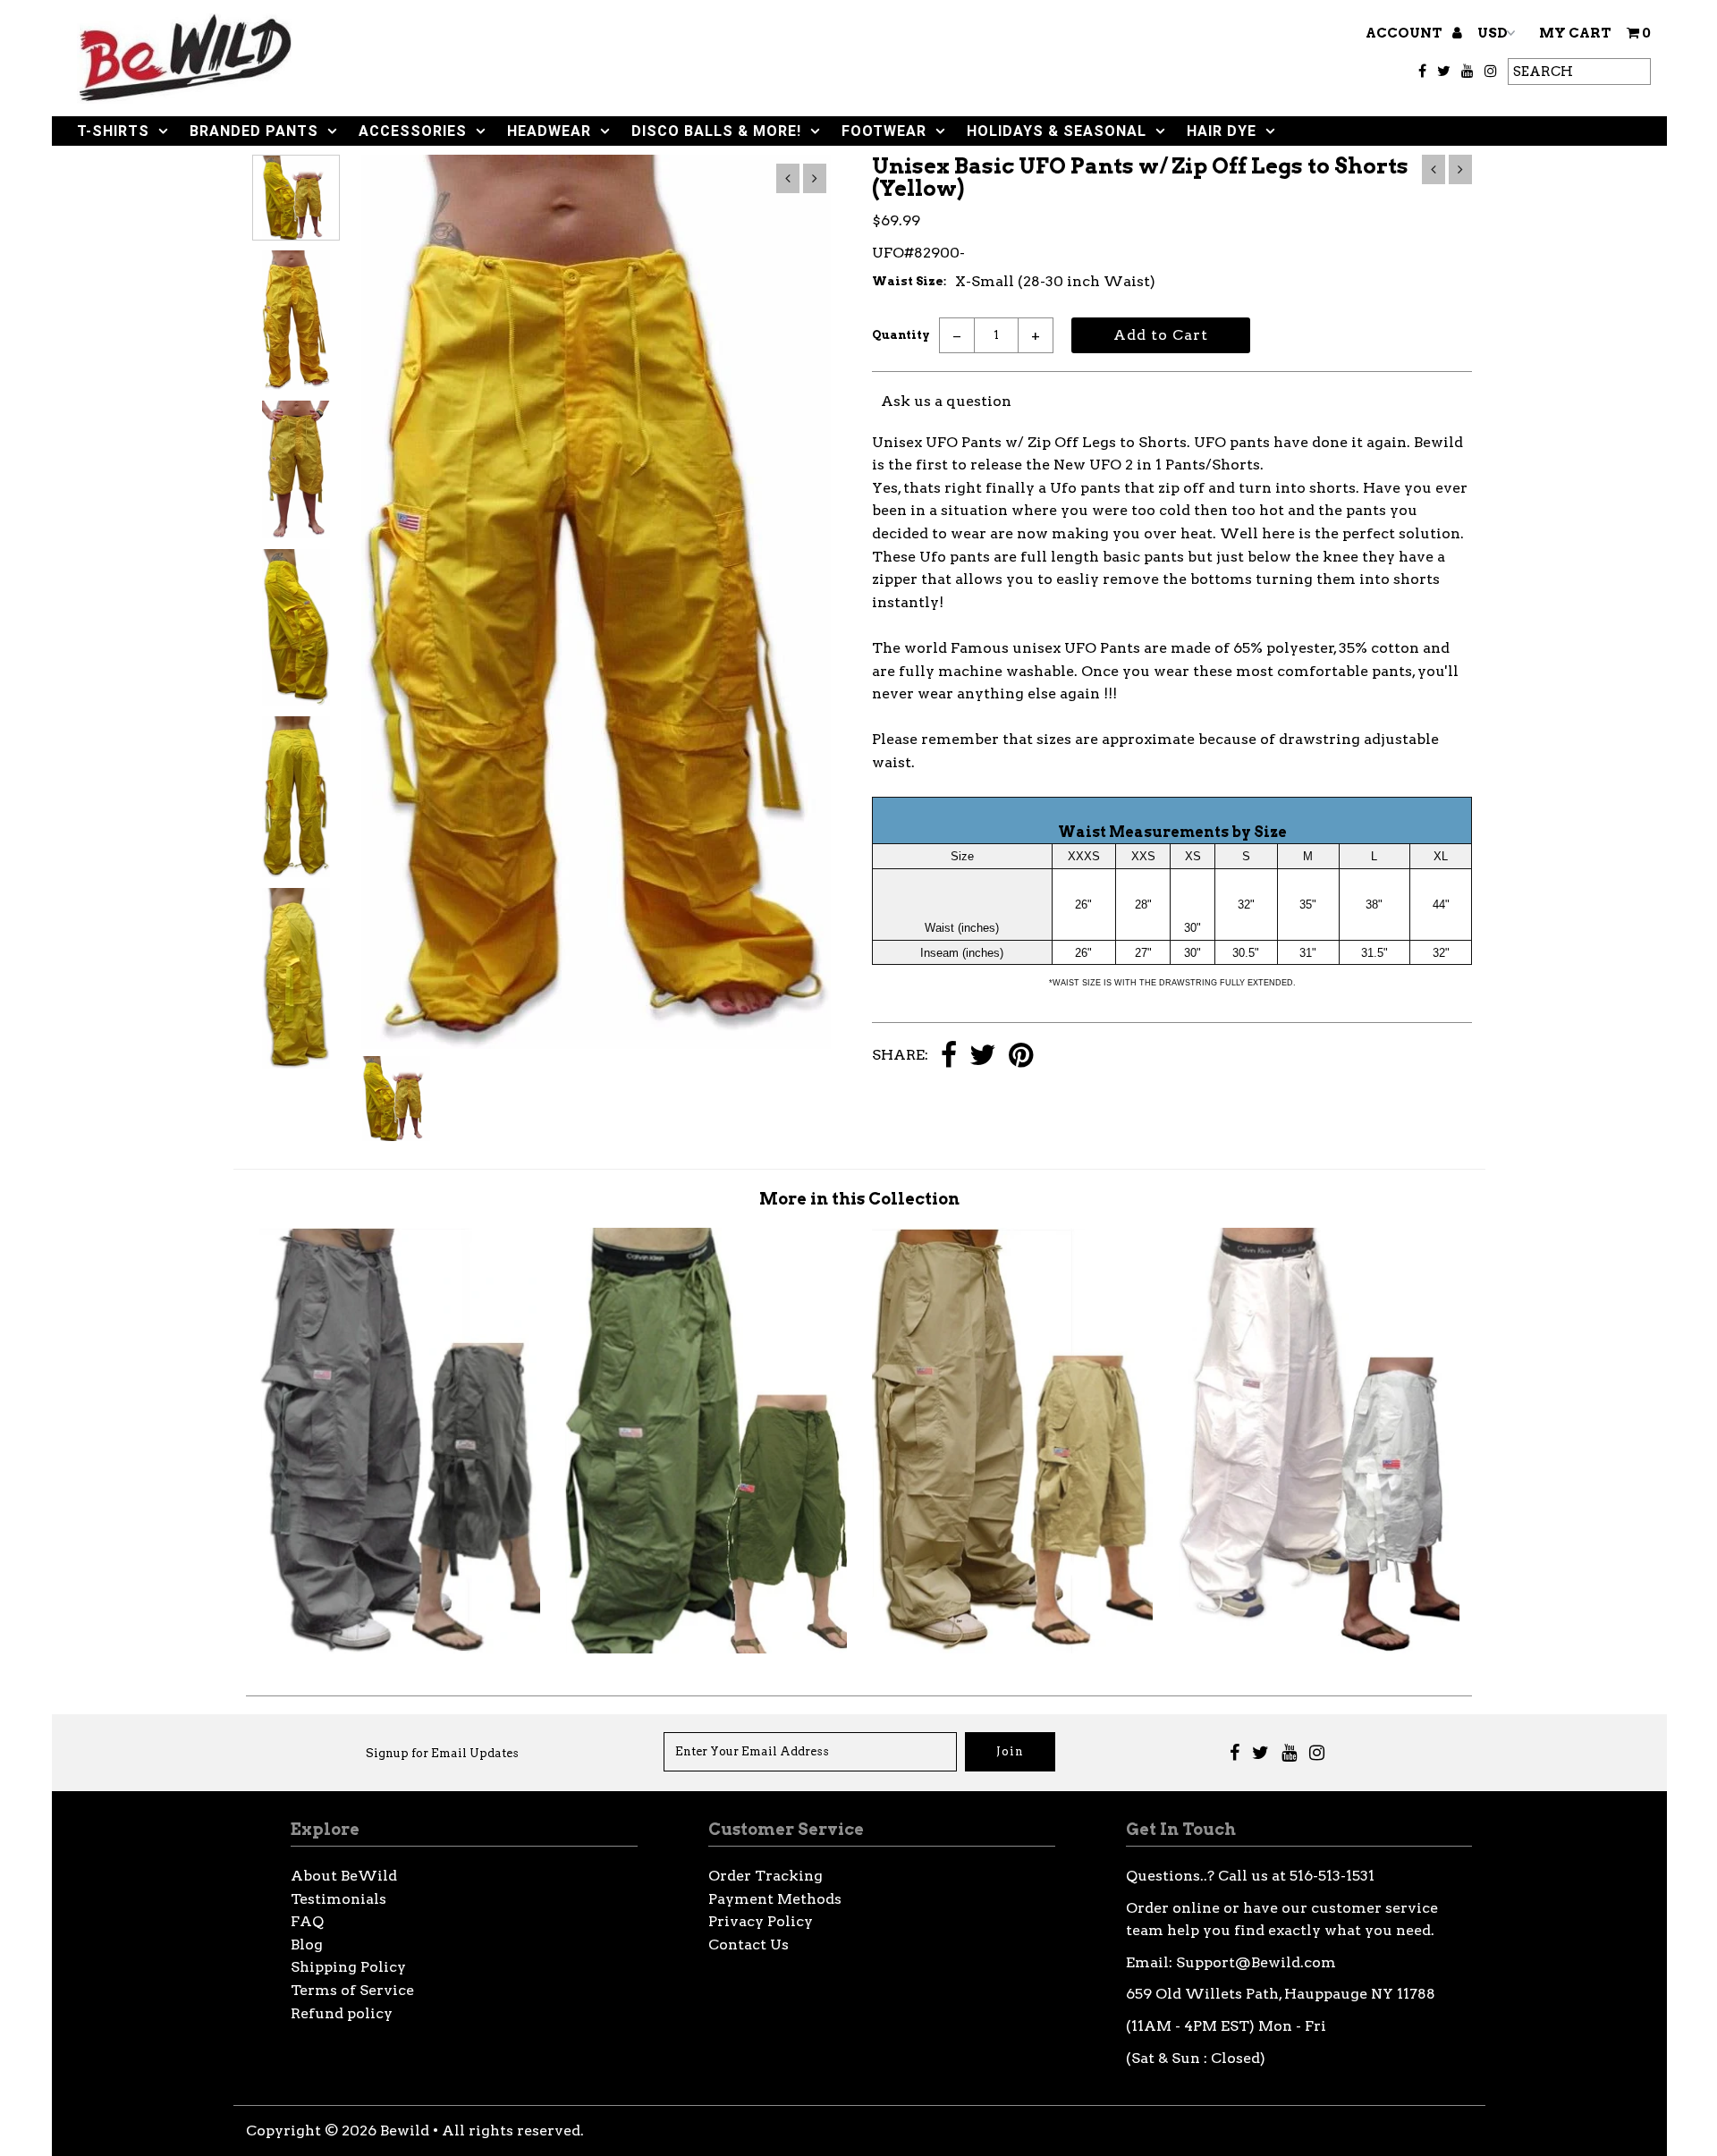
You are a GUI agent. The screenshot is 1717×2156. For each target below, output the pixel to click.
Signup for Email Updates (442, 1753)
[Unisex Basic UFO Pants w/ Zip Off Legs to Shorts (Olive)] (706, 1649)
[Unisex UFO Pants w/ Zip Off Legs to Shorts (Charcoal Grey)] (400, 1649)
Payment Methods (775, 1899)
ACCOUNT (1405, 33)
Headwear (549, 131)
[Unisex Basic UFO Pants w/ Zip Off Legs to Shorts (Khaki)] (1012, 1649)
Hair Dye (1222, 131)
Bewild (405, 2131)
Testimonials (338, 1899)
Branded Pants (254, 131)
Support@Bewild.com (1256, 1962)
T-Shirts (113, 131)
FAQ (307, 1921)
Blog (307, 1945)
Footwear (884, 131)
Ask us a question (946, 401)
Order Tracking (765, 1876)
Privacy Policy (761, 1921)
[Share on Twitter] (983, 1057)
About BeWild (344, 1876)
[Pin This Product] (1021, 1057)
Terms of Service (352, 1990)
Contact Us (749, 1945)
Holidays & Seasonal (1057, 131)
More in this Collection (859, 1199)
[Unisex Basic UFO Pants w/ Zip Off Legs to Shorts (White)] (1319, 1649)
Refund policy (342, 2013)
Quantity (901, 335)
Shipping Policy (348, 1967)
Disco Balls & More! (716, 131)
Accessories (413, 131)
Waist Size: (909, 281)
